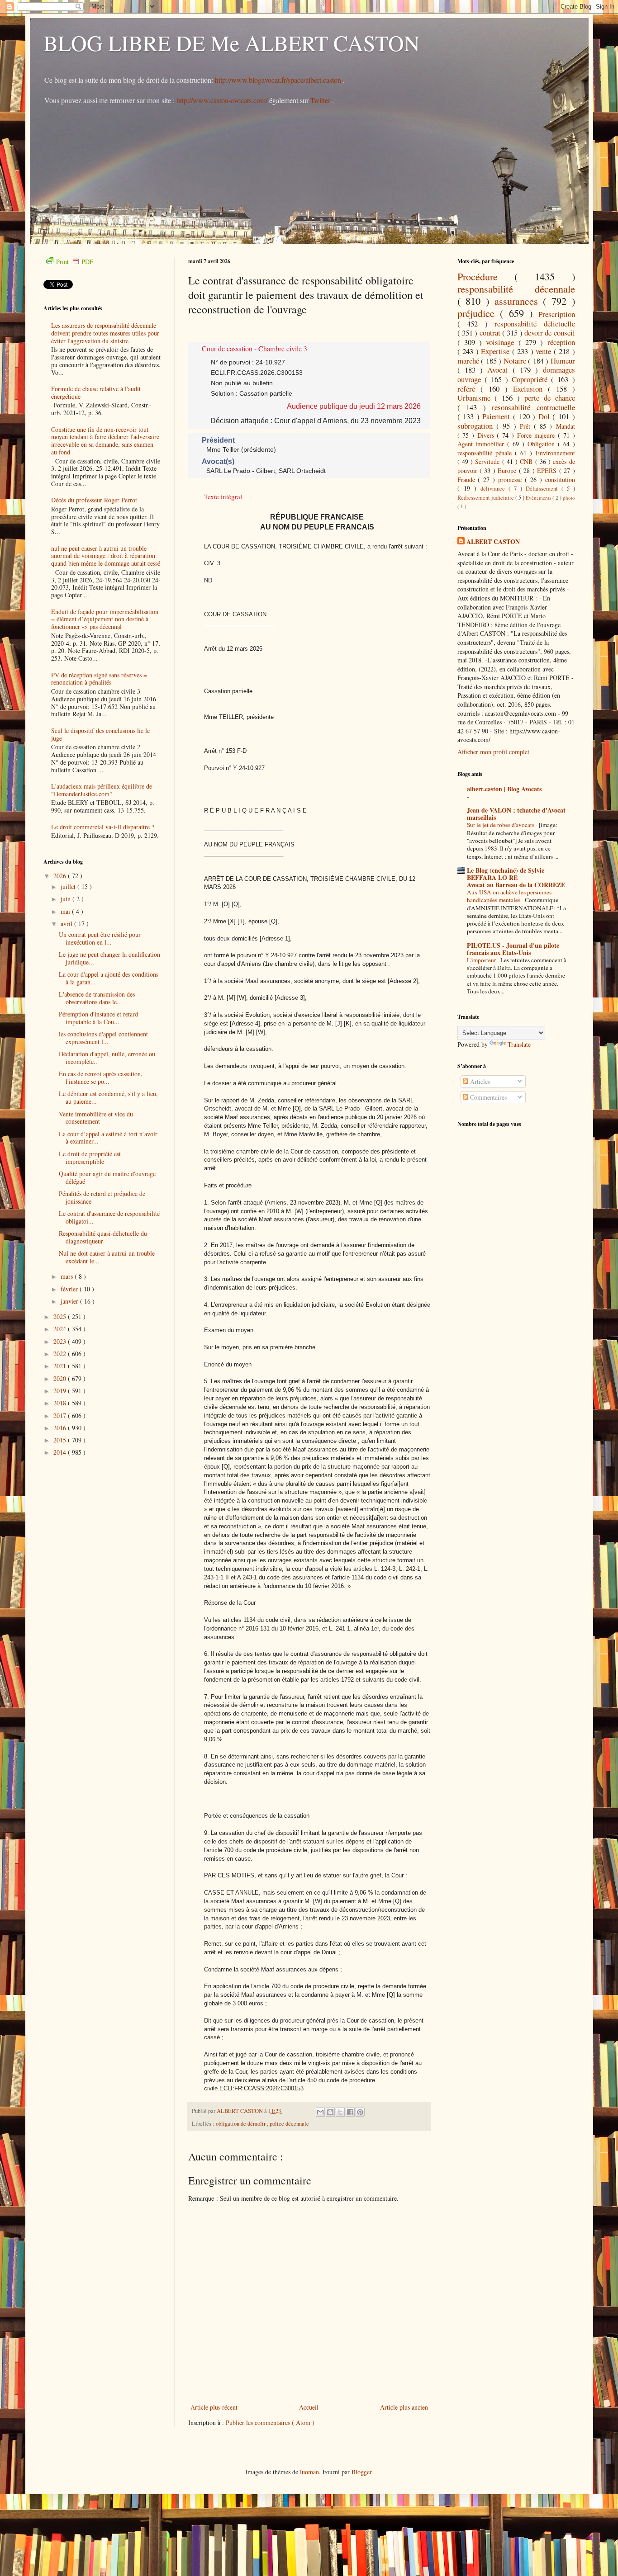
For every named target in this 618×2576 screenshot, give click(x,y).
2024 (61, 1329)
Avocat (500, 370)
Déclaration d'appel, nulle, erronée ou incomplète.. (107, 1058)
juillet (69, 886)
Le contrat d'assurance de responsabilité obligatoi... (109, 1217)
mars (68, 1276)
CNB (527, 461)
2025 (61, 1316)
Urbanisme (476, 398)
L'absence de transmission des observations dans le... (97, 998)
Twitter (321, 100)
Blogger (361, 2472)
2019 (61, 1391)
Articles (479, 1081)
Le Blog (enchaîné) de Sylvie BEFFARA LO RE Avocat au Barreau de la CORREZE (516, 877)
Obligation (543, 444)
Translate (519, 1044)
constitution (560, 480)
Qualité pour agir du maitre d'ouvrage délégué (107, 1177)
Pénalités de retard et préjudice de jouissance (102, 1197)
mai (66, 911)
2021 (61, 1366)
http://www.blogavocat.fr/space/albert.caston (279, 80)
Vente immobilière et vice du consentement (96, 1118)
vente (545, 351)
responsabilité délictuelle (535, 324)
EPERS (548, 470)
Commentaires (487, 1097)
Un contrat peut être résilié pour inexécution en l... (100, 938)
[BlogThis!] (330, 2112)
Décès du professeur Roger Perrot (94, 500)
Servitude (488, 461)
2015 (61, 1440)
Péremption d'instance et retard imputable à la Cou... (98, 1018)
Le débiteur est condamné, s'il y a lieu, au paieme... (108, 1097)
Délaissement (544, 489)
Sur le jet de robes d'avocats (501, 825)
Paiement (498, 416)
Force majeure (537, 435)
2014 (61, 1452)
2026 (61, 876)
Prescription (557, 314)
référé (469, 389)
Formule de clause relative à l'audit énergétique (96, 392)
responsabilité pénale (486, 453)
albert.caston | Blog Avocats (504, 789)
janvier (70, 1301)
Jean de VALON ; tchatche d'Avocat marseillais (516, 814)
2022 (61, 1354)
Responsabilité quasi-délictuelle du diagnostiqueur (103, 1237)
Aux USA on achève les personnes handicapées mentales (509, 896)
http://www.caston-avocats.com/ (222, 100)
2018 (61, 1403)
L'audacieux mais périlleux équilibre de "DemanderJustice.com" (102, 790)
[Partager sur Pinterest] (360, 2112)
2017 (61, 1416)
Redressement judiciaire (486, 498)
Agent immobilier (483, 444)
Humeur (563, 361)
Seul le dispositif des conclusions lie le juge (100, 734)
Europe (508, 470)
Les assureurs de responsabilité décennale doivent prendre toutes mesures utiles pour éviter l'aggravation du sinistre (105, 333)
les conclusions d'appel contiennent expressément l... (103, 1038)
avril (67, 924)
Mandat (566, 426)
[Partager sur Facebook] (350, 2112)
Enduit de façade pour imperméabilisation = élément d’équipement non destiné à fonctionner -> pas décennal (105, 619)
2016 (61, 1428)
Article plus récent (214, 2407)
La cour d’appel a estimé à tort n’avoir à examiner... (108, 1138)
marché (469, 361)
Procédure (486, 276)
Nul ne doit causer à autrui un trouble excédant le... (107, 1257)
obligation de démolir (241, 2124)
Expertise (497, 351)
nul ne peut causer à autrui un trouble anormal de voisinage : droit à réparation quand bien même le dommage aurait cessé (106, 556)
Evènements (539, 498)
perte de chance (550, 398)
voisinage (502, 342)
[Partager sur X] (340, 2112)
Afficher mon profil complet (493, 752)
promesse (511, 480)
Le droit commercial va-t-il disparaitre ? (103, 827)
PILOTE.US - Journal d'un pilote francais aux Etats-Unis (513, 949)
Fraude (468, 480)
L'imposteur (482, 960)
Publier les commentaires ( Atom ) (270, 2422)
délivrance (494, 489)
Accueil (309, 2407)
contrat (491, 333)
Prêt (527, 426)
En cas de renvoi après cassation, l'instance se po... (101, 1078)
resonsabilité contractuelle (533, 407)
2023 (61, 1341)
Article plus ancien (404, 2407)
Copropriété (531, 379)
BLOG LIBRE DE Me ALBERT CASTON (232, 43)
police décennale (289, 2124)
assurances (519, 301)
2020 (61, 1378)
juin (67, 899)
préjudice (479, 313)
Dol (546, 416)
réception (561, 342)
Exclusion (530, 389)
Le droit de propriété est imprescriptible (90, 1158)
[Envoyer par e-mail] (320, 2112)
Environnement (555, 453)
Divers (487, 435)
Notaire (516, 361)
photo (569, 498)
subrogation (477, 426)
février (70, 1289)
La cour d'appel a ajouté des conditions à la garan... (109, 978)
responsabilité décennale (516, 288)
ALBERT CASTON (493, 542)
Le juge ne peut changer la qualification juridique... (109, 958)
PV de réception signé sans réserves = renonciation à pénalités (99, 679)
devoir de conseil (550, 333)
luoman (309, 2472)
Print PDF (75, 262)
